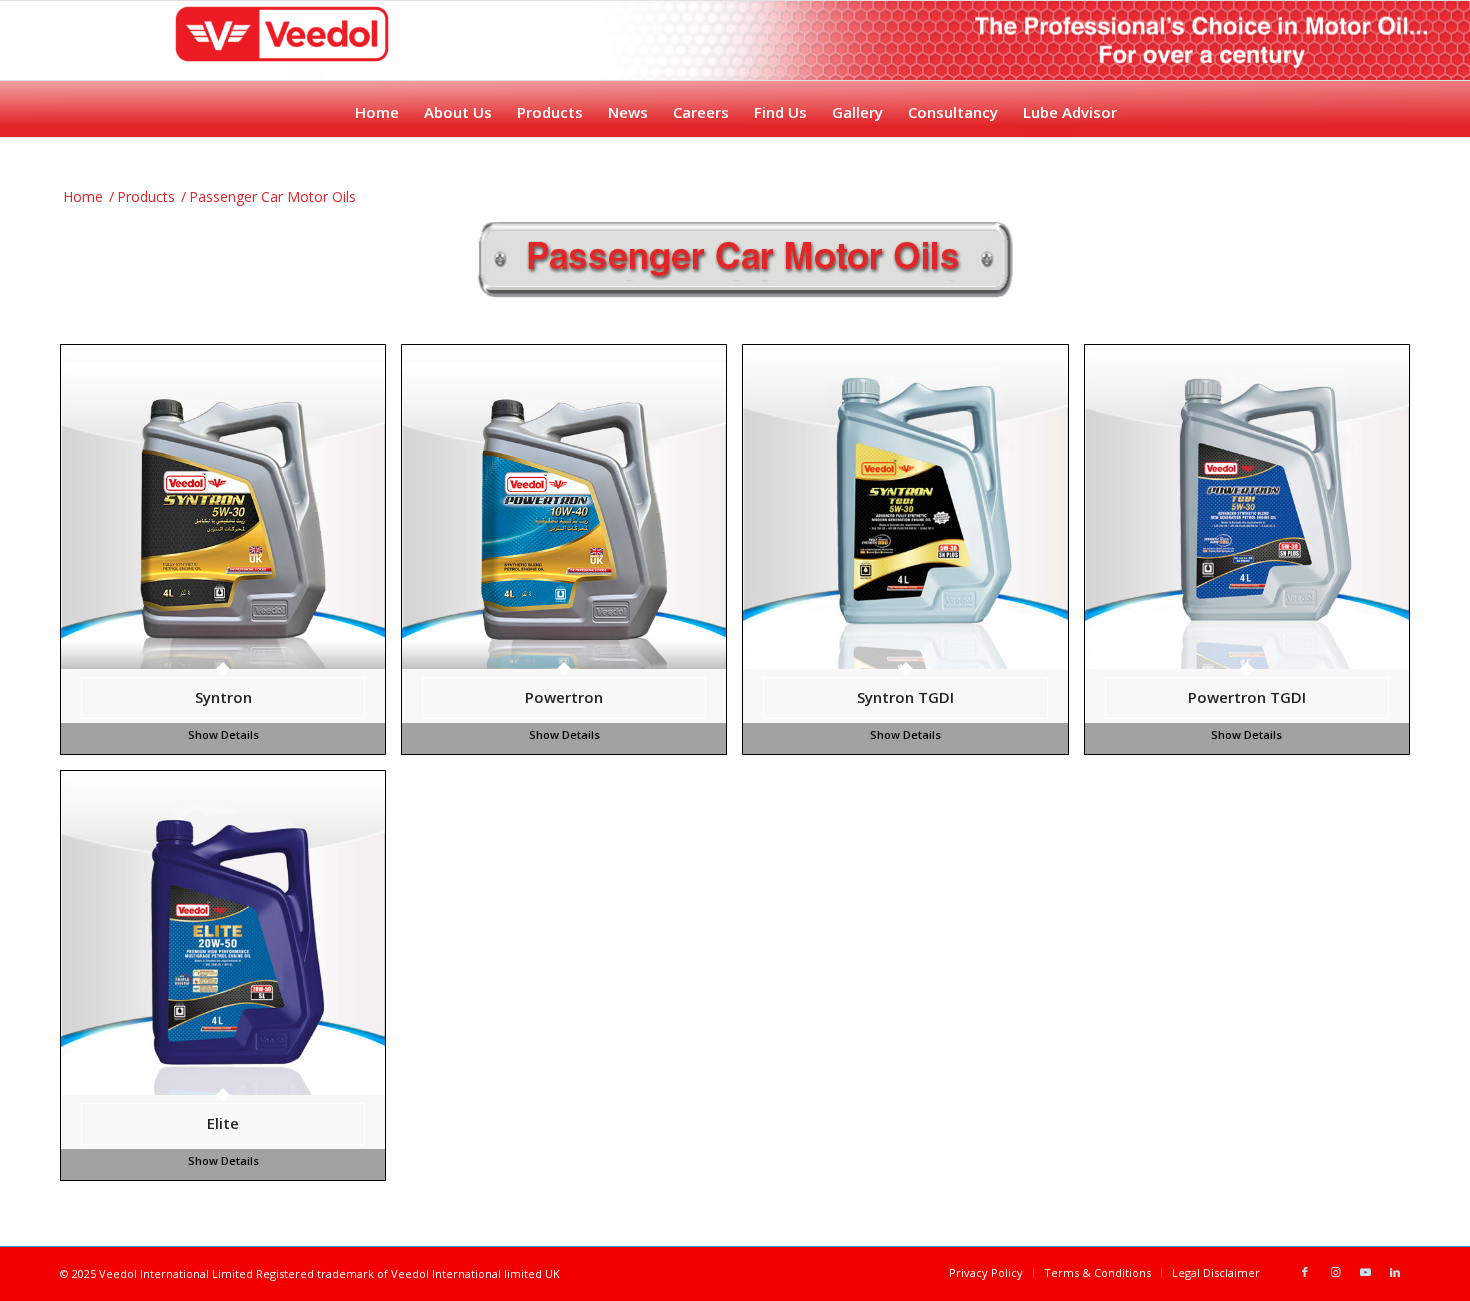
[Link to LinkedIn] (1395, 1272)
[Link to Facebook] (1305, 1272)
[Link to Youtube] (1365, 1272)
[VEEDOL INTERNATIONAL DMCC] (282, 60)
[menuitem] (376, 106)
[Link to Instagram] (1335, 1272)
